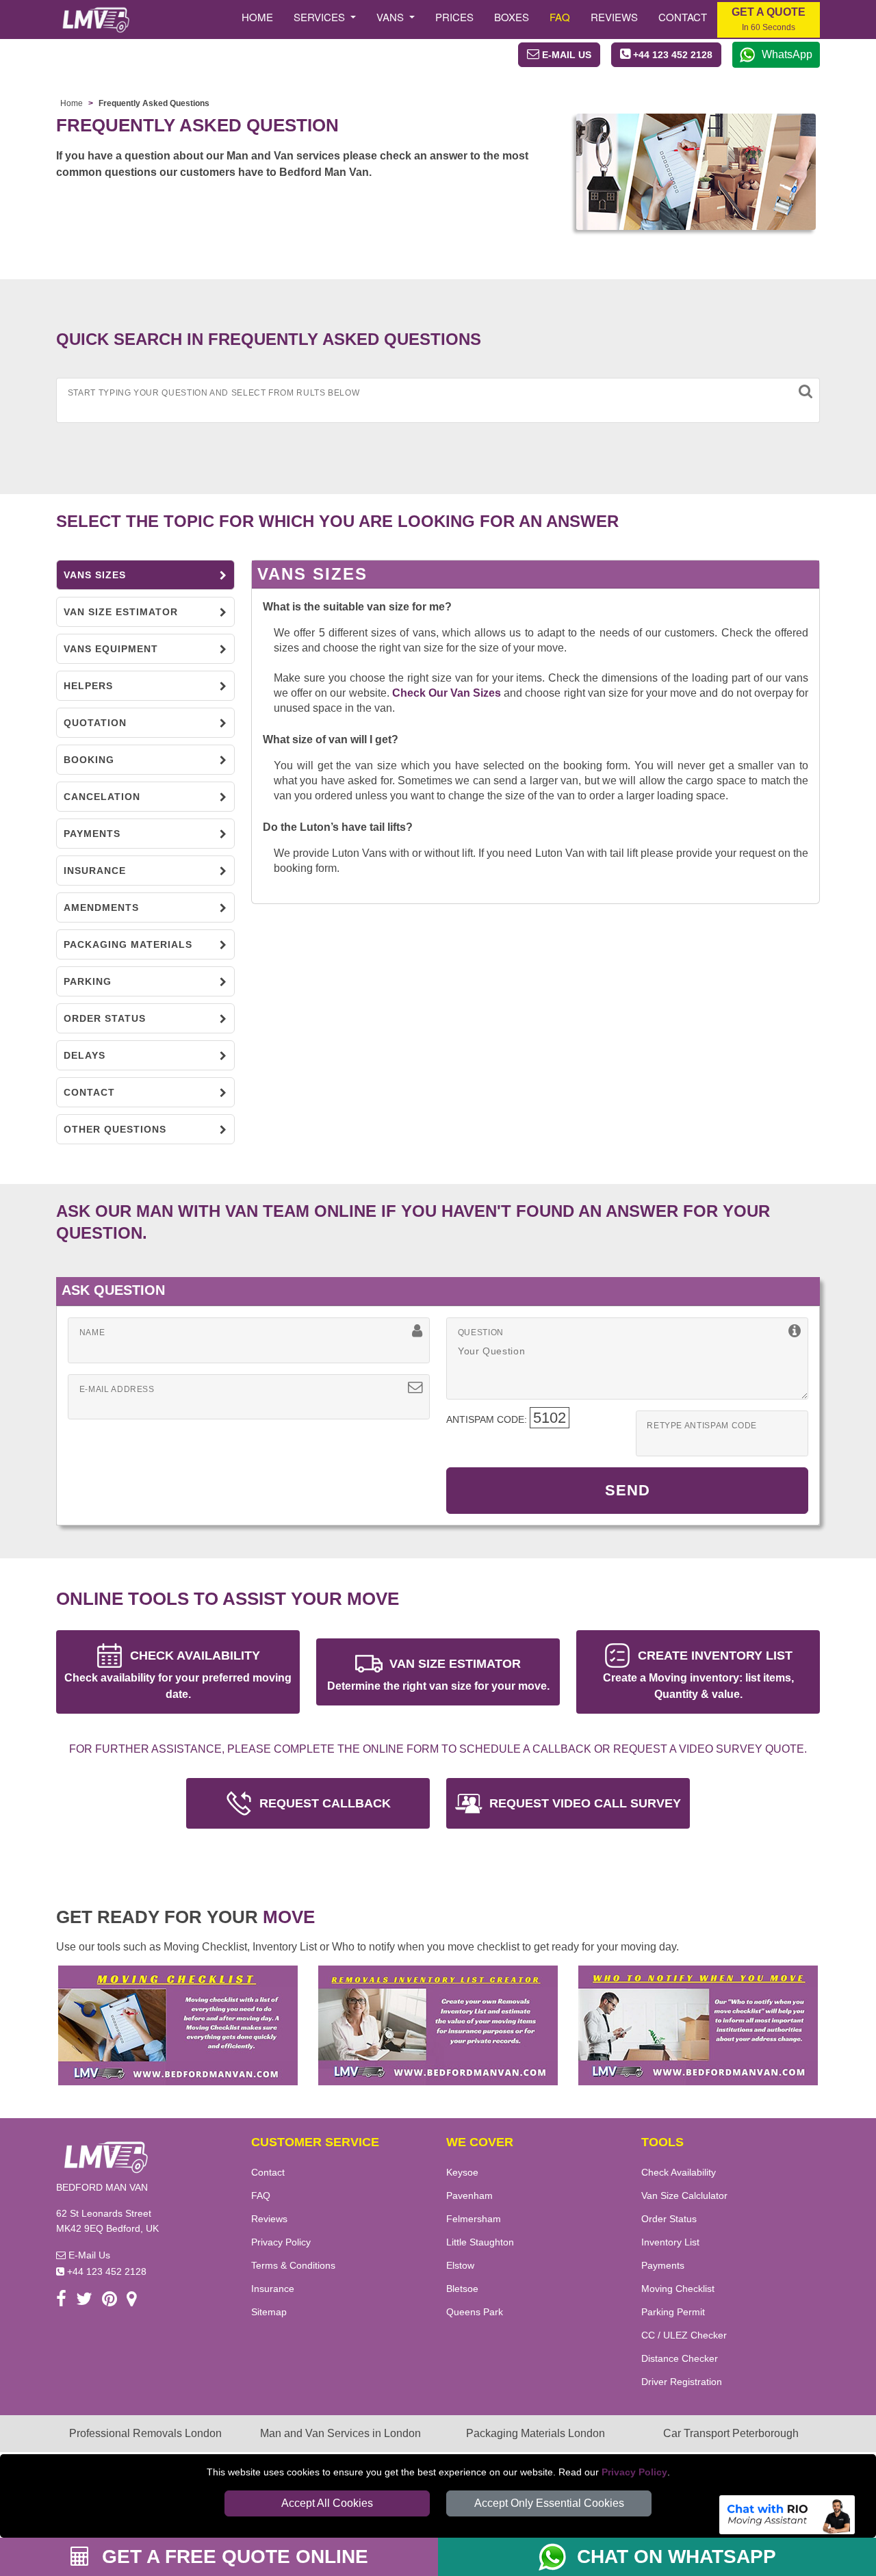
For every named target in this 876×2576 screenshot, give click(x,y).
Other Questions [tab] (115, 1129)
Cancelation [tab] (102, 797)
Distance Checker (680, 2358)
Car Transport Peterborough (731, 2433)
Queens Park (475, 2312)
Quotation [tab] (95, 723)
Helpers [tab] (88, 686)
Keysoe (462, 2172)
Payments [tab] (92, 834)
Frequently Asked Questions (154, 103)
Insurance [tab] (95, 871)
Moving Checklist (678, 2289)
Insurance (273, 2289)
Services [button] (321, 17)
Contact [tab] (89, 1092)
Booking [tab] (89, 760)
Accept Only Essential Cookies (549, 2503)
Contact (683, 17)
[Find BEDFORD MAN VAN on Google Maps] (132, 2301)
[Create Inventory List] (438, 2024)
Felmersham (474, 2219)
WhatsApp (787, 54)
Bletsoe (462, 2289)
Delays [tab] (85, 1055)
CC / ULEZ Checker (684, 2335)
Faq (560, 17)
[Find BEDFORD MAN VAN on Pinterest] (109, 2301)
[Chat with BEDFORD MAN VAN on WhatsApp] (558, 2557)
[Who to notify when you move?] (698, 2024)
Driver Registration (682, 2382)
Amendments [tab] (101, 907)
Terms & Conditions (293, 2265)
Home (257, 17)
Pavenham (469, 2195)
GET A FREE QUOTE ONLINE (232, 2556)
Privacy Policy (634, 2472)
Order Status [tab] (105, 1018)
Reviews (614, 17)
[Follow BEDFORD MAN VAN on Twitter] (84, 2301)
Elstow (460, 2265)
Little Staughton (480, 2242)
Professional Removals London (145, 2433)
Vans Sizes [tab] (95, 575)
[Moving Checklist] (178, 2024)
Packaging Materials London (536, 2433)
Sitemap (269, 2312)
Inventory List (670, 2242)
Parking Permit (673, 2312)
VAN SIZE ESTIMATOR (438, 1674)
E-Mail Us (88, 2255)
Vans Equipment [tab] (111, 649)
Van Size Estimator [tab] (121, 612)
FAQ (261, 2195)
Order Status (669, 2219)
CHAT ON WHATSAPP (677, 2556)
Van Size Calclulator (684, 2195)
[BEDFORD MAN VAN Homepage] (95, 20)
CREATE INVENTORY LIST (698, 1674)
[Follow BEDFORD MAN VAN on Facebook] (61, 2301)
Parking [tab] (88, 981)
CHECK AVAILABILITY (178, 1674)
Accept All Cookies (327, 2503)
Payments (663, 2265)
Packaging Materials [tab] (128, 944)
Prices (454, 17)
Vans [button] (391, 17)
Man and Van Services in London (340, 2433)
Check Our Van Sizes (447, 693)
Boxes (512, 17)
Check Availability (679, 2172)
